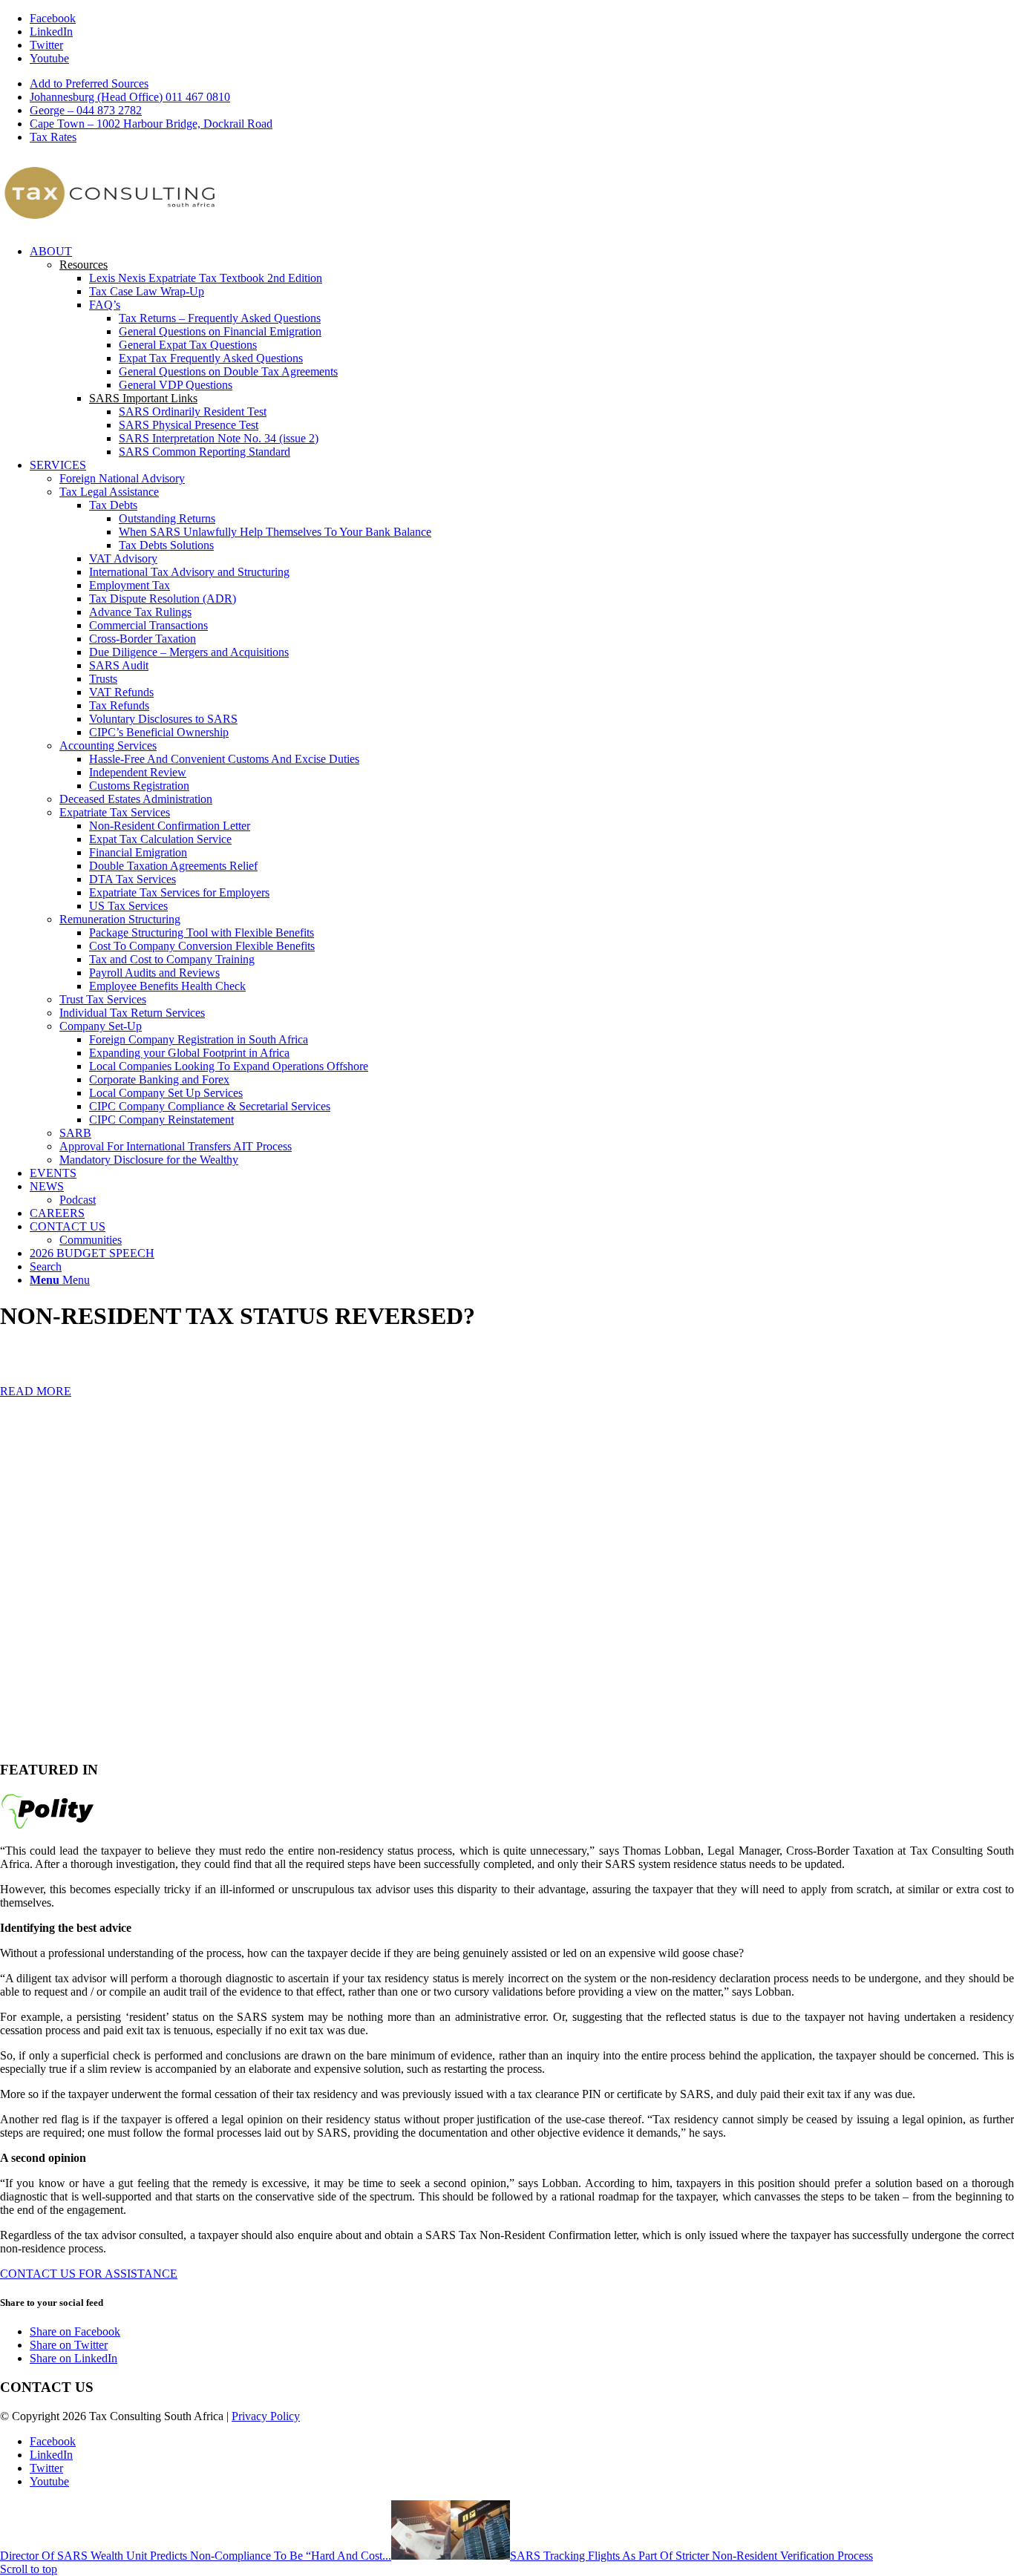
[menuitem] (522, 84)
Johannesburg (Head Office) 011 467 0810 (130, 97)
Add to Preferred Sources (89, 83)
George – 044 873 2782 (86, 110)
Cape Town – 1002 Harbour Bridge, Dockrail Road (151, 124)
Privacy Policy (266, 2416)
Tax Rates (53, 137)
